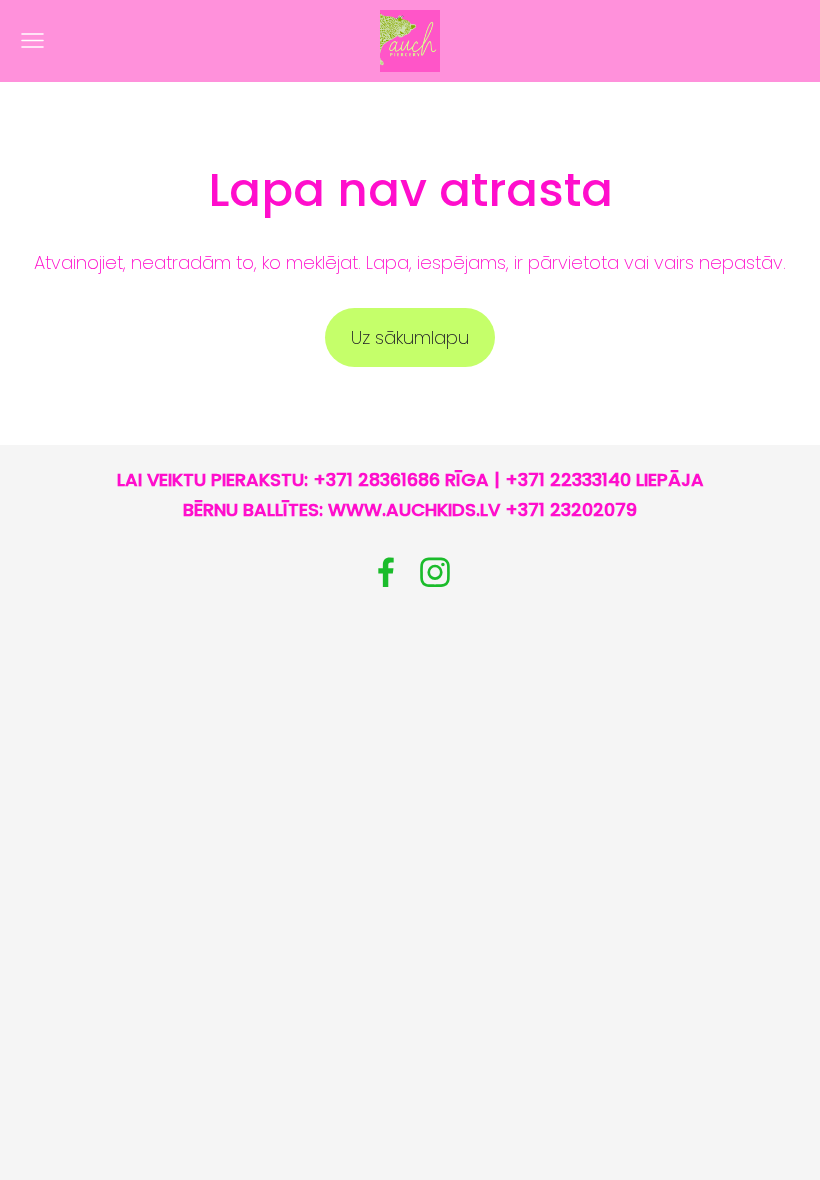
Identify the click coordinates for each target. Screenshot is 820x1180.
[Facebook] (386, 572)
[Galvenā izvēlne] (32, 40)
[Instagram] (435, 572)
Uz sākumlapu (410, 337)
